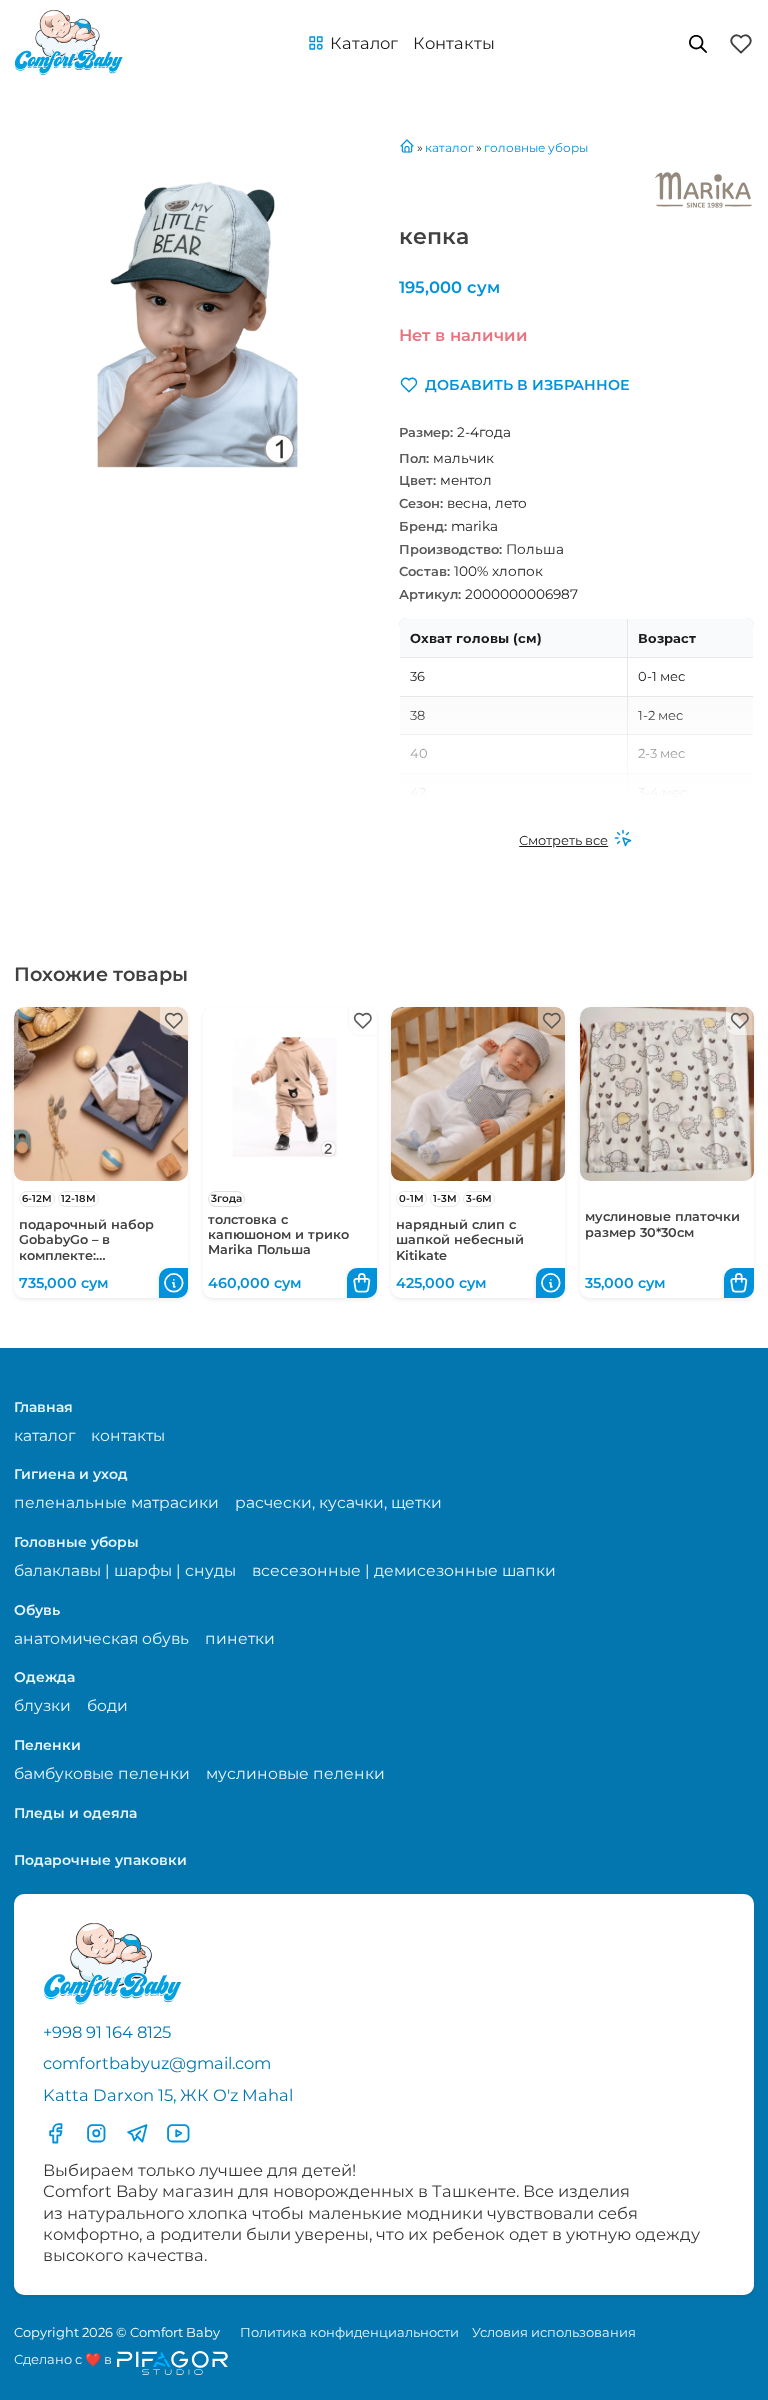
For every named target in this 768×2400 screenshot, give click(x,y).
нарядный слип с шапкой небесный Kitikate (460, 1240)
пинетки (240, 1638)
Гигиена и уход (71, 1474)
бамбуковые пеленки (102, 1773)
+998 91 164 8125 (107, 2032)
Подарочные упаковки (100, 1860)
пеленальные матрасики (116, 1502)
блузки (42, 1705)
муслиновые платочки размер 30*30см (662, 1224)
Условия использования (554, 2332)
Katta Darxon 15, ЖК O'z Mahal (168, 2095)
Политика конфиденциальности (349, 2332)
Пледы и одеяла (75, 1813)
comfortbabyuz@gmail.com (157, 2063)
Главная (43, 1407)
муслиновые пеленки (295, 1773)
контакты (128, 1435)
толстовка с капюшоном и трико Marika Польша (278, 1235)
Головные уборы (76, 1542)
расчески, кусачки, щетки (338, 1502)
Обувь (37, 1610)
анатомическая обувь (101, 1638)
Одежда (44, 1677)
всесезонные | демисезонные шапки (404, 1570)
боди (107, 1705)
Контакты (454, 43)
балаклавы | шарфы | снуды (125, 1570)
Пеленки (47, 1745)
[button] (352, 43)
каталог (44, 1435)
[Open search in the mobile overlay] (698, 43)
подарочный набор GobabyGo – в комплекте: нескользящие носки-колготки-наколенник (94, 1255)
